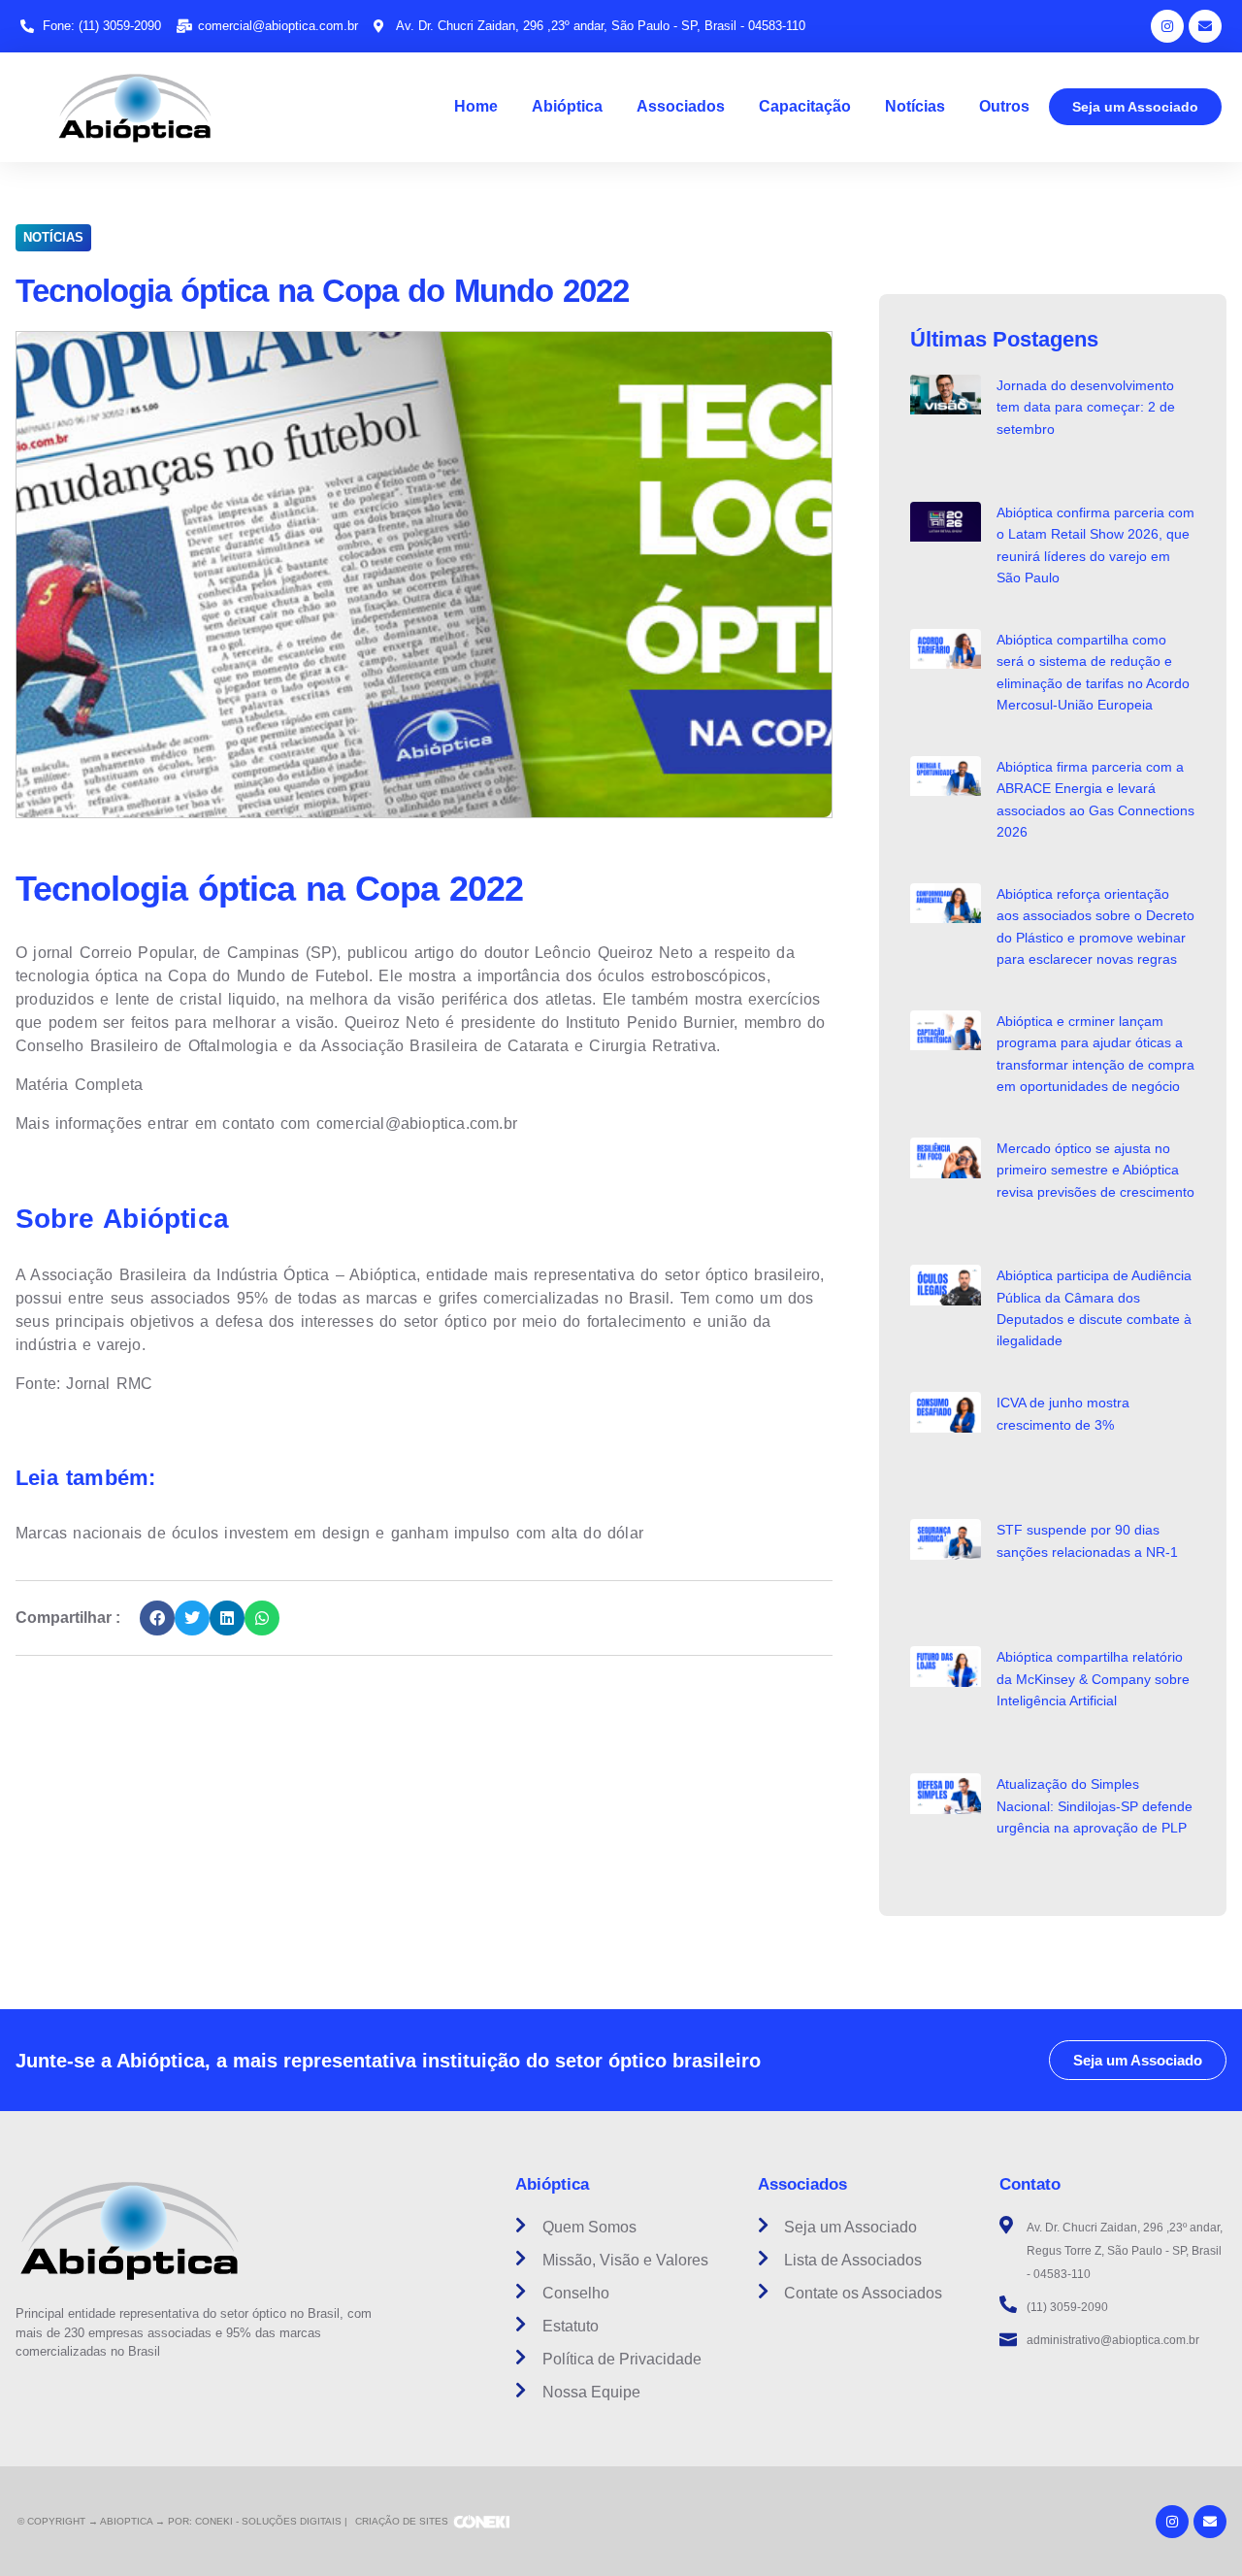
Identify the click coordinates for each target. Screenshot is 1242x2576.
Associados (681, 106)
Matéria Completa (79, 1085)
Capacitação (805, 106)
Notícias (915, 106)
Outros (1004, 106)
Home (476, 106)
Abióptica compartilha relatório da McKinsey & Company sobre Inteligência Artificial (1093, 1679)
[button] (157, 1618)
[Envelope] (1205, 26)
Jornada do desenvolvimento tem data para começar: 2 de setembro (1086, 407)
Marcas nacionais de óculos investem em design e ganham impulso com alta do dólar (329, 1533)
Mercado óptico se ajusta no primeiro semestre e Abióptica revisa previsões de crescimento (1095, 1170)
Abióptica (567, 106)
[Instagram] (1167, 26)
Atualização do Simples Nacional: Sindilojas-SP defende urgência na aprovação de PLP (1095, 1806)
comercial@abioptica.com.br (417, 1123)
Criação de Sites (402, 2521)
